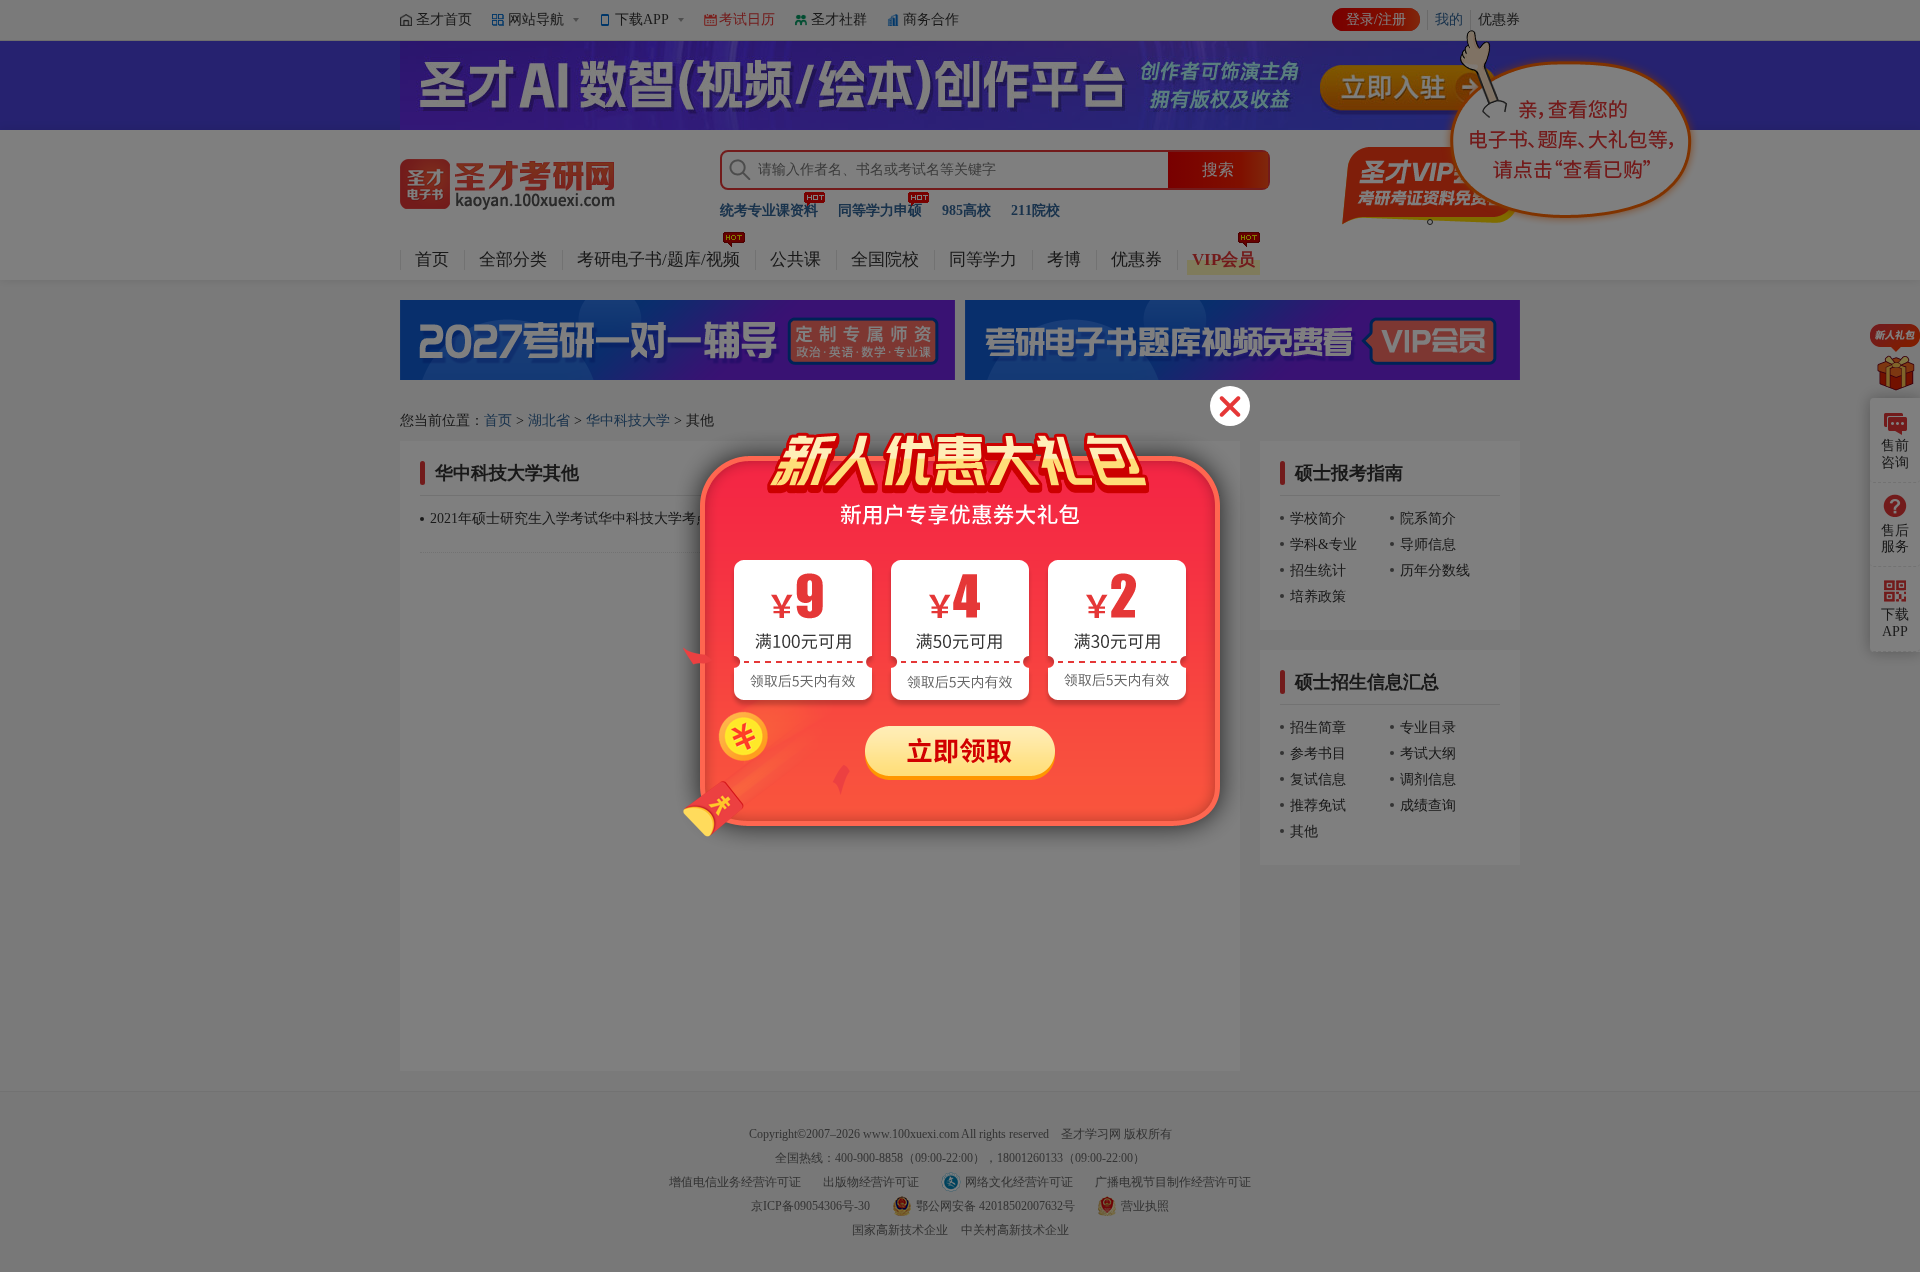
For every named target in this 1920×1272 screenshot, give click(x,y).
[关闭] (1230, 406)
